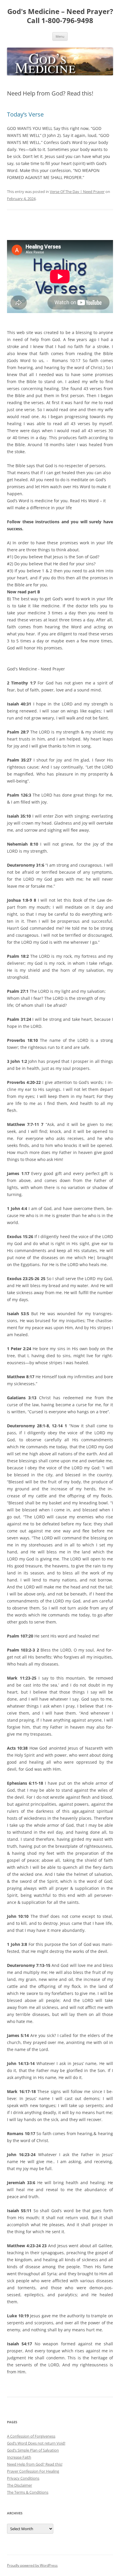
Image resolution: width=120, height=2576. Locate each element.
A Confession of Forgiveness (31, 2436)
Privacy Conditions (23, 2478)
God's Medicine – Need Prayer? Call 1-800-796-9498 (60, 16)
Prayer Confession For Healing (33, 2471)
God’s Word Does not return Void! (36, 2443)
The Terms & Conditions (28, 2492)
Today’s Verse (25, 114)
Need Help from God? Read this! (35, 2464)
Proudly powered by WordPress (32, 2565)
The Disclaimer (20, 2485)
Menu (60, 36)
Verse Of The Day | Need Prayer (77, 192)
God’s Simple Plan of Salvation (33, 2450)
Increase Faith (19, 2457)
